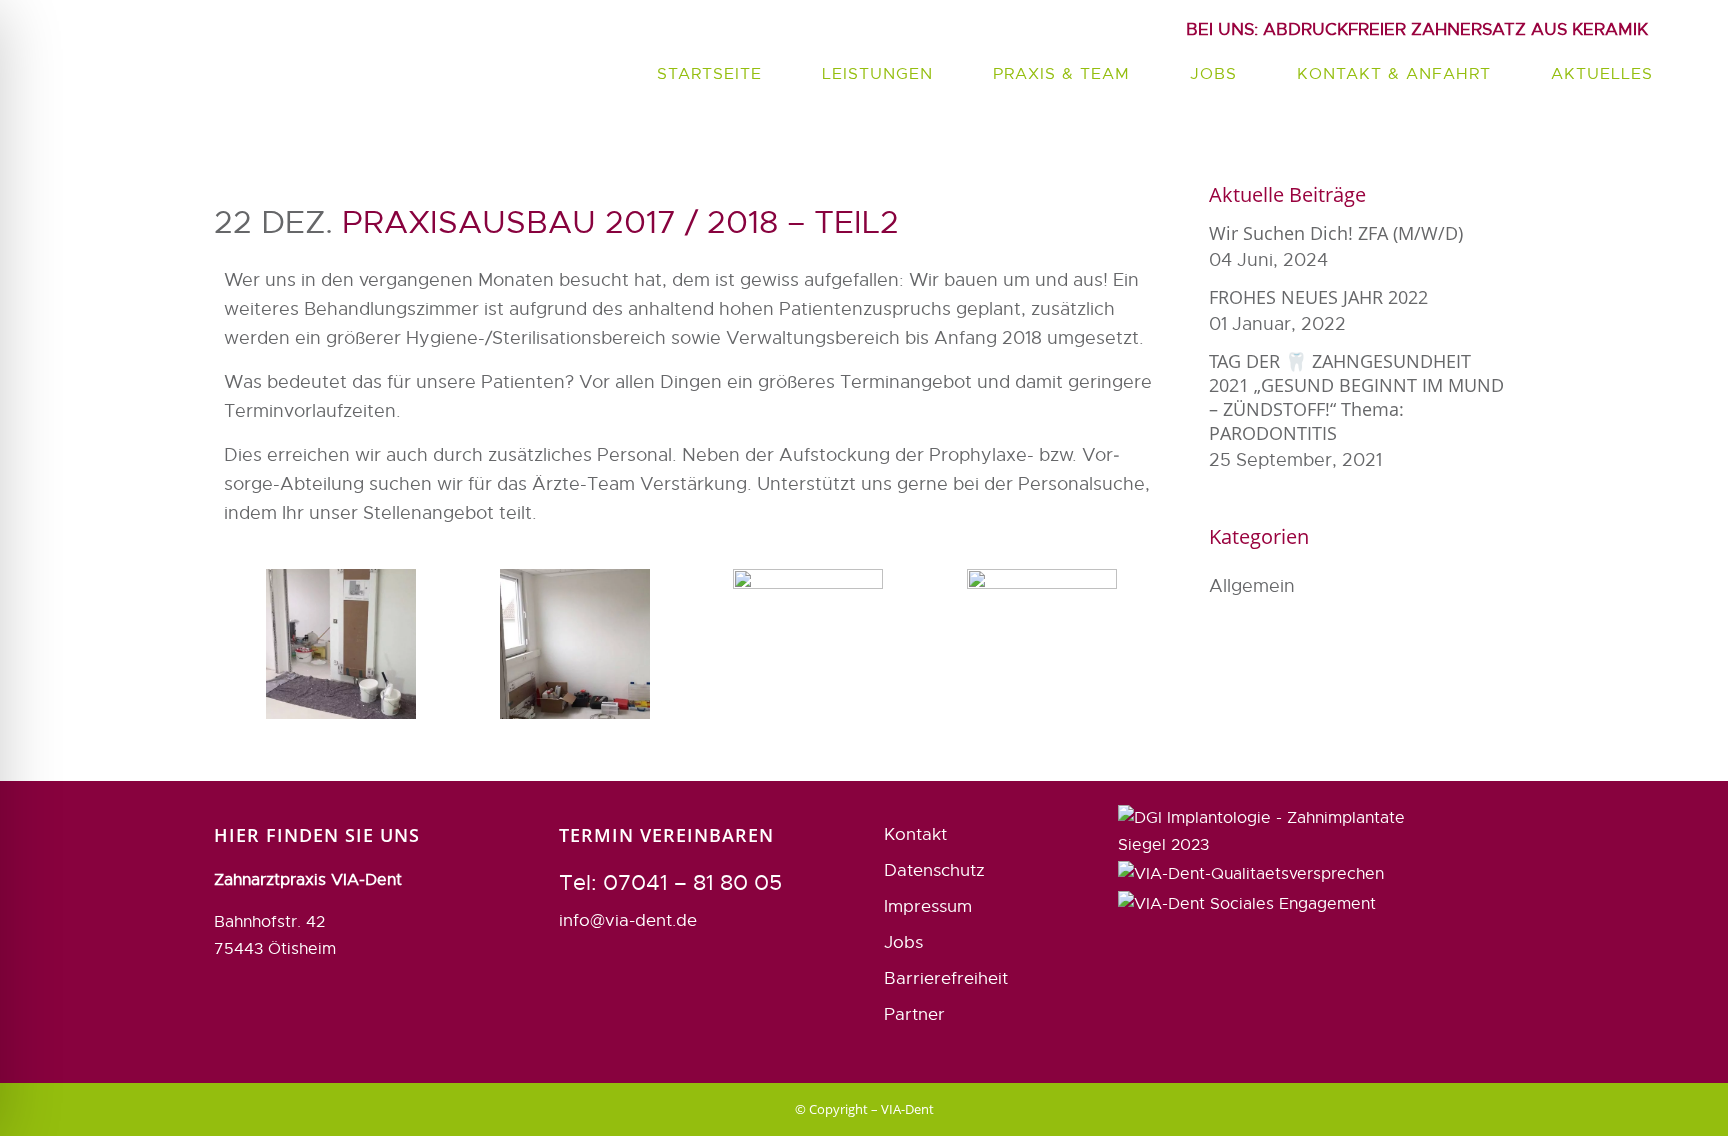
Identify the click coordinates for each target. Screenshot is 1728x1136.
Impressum (928, 906)
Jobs (903, 942)
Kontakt (915, 834)
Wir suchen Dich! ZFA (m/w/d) (1336, 233)
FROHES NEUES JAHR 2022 (1318, 297)
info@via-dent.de (628, 920)
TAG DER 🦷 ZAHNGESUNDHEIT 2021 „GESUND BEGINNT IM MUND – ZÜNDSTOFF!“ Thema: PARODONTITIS (1356, 397)
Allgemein (1252, 586)
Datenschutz (934, 870)
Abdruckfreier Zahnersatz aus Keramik (1417, 29)
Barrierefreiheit (946, 978)
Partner (914, 1014)
